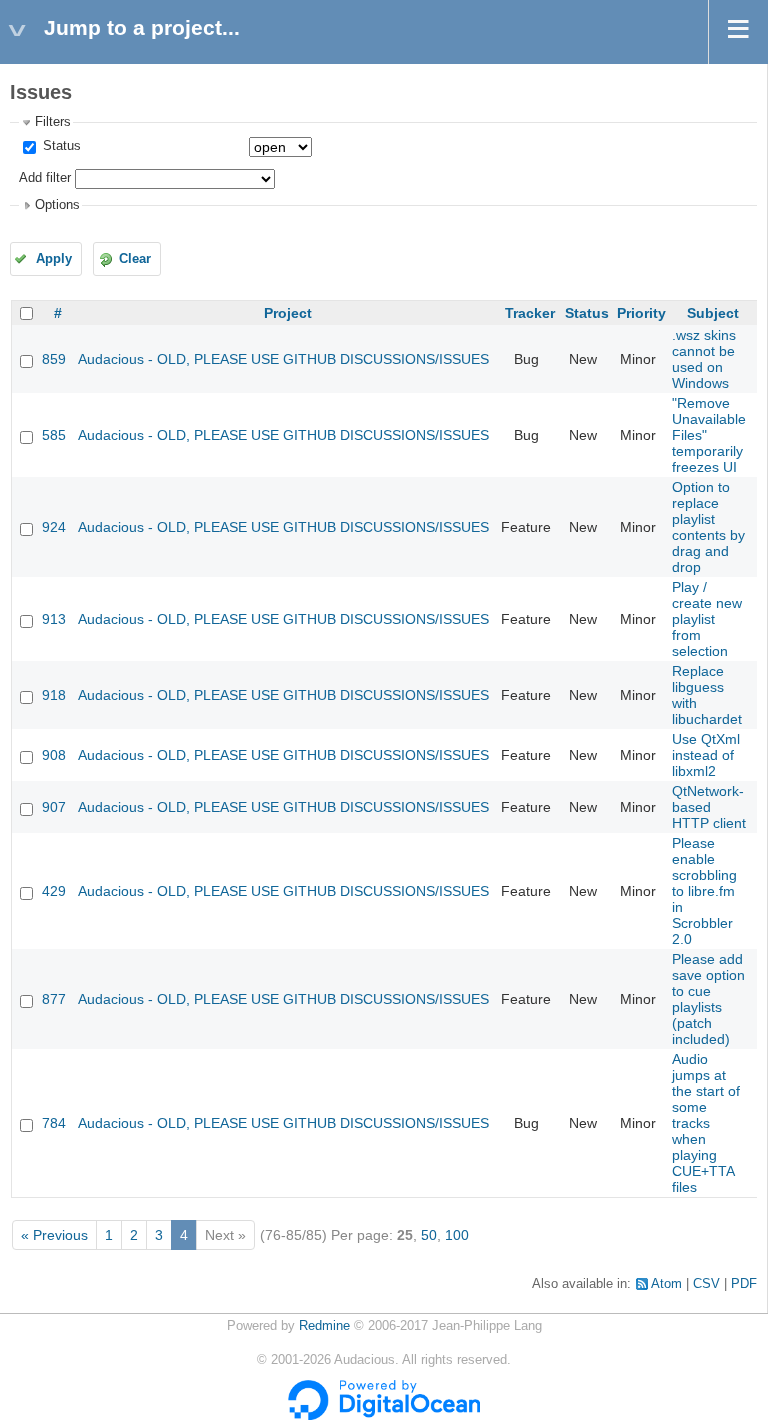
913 (54, 619)
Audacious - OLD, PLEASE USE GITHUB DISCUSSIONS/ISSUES (283, 359)
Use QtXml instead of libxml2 (706, 755)
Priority (641, 313)
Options (57, 205)
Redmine (324, 1326)
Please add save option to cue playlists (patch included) (708, 999)
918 (54, 695)
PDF (744, 1284)
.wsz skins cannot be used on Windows (704, 359)
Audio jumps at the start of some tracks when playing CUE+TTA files (706, 1123)
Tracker (530, 313)
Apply (54, 259)
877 (54, 999)
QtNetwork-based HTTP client (709, 807)
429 (54, 891)
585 (54, 435)
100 (457, 1235)
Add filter (45, 178)
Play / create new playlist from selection (707, 619)
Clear (135, 259)
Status (60, 146)
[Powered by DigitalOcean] (384, 1416)
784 (54, 1123)
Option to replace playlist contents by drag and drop (708, 527)
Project (288, 313)
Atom (666, 1284)
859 (54, 359)
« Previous (54, 1235)
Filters (53, 122)
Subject (713, 313)
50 (429, 1235)
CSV (706, 1284)
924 (54, 527)
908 (54, 755)
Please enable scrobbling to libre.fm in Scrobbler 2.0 (704, 891)
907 (54, 807)
